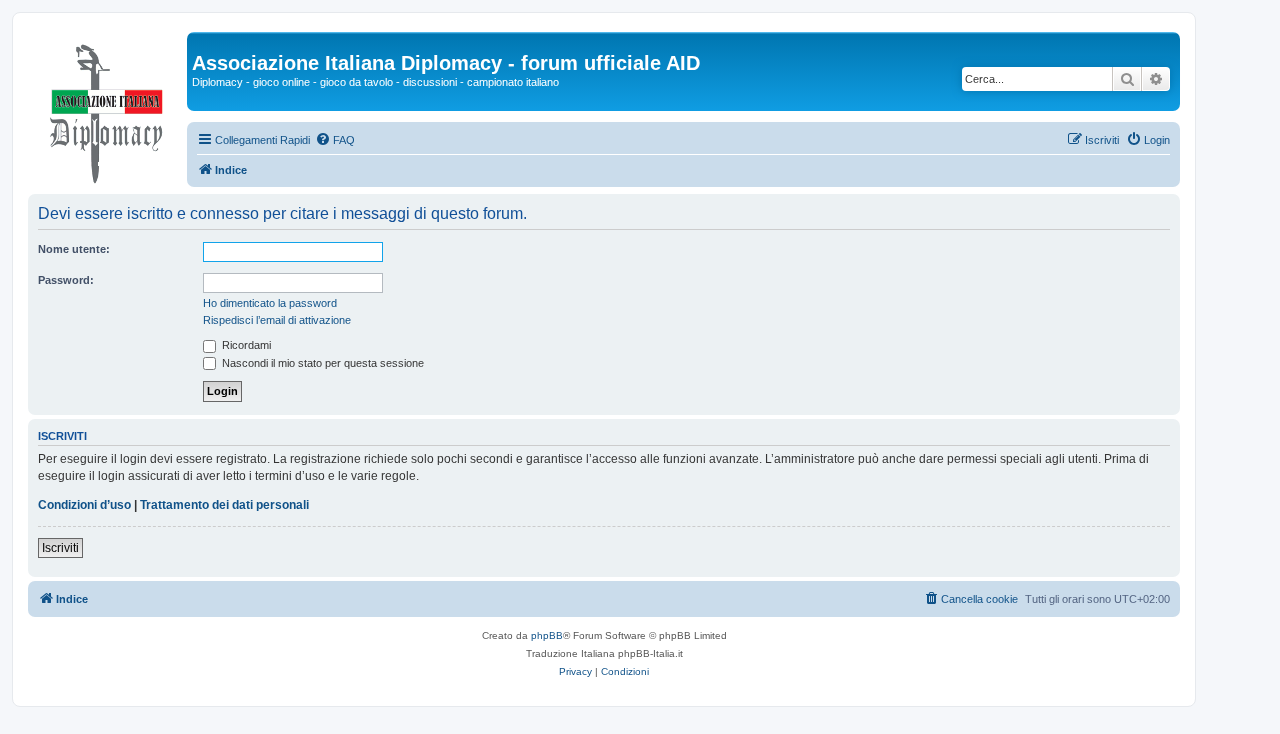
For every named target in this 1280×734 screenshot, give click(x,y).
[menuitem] (335, 140)
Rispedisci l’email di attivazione (277, 320)
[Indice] (107, 109)
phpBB (547, 635)
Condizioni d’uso (84, 505)
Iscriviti (60, 548)
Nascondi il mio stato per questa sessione (321, 363)
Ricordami (245, 345)
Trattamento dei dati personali (224, 505)
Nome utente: (74, 249)
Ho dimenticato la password (270, 303)
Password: (66, 280)
